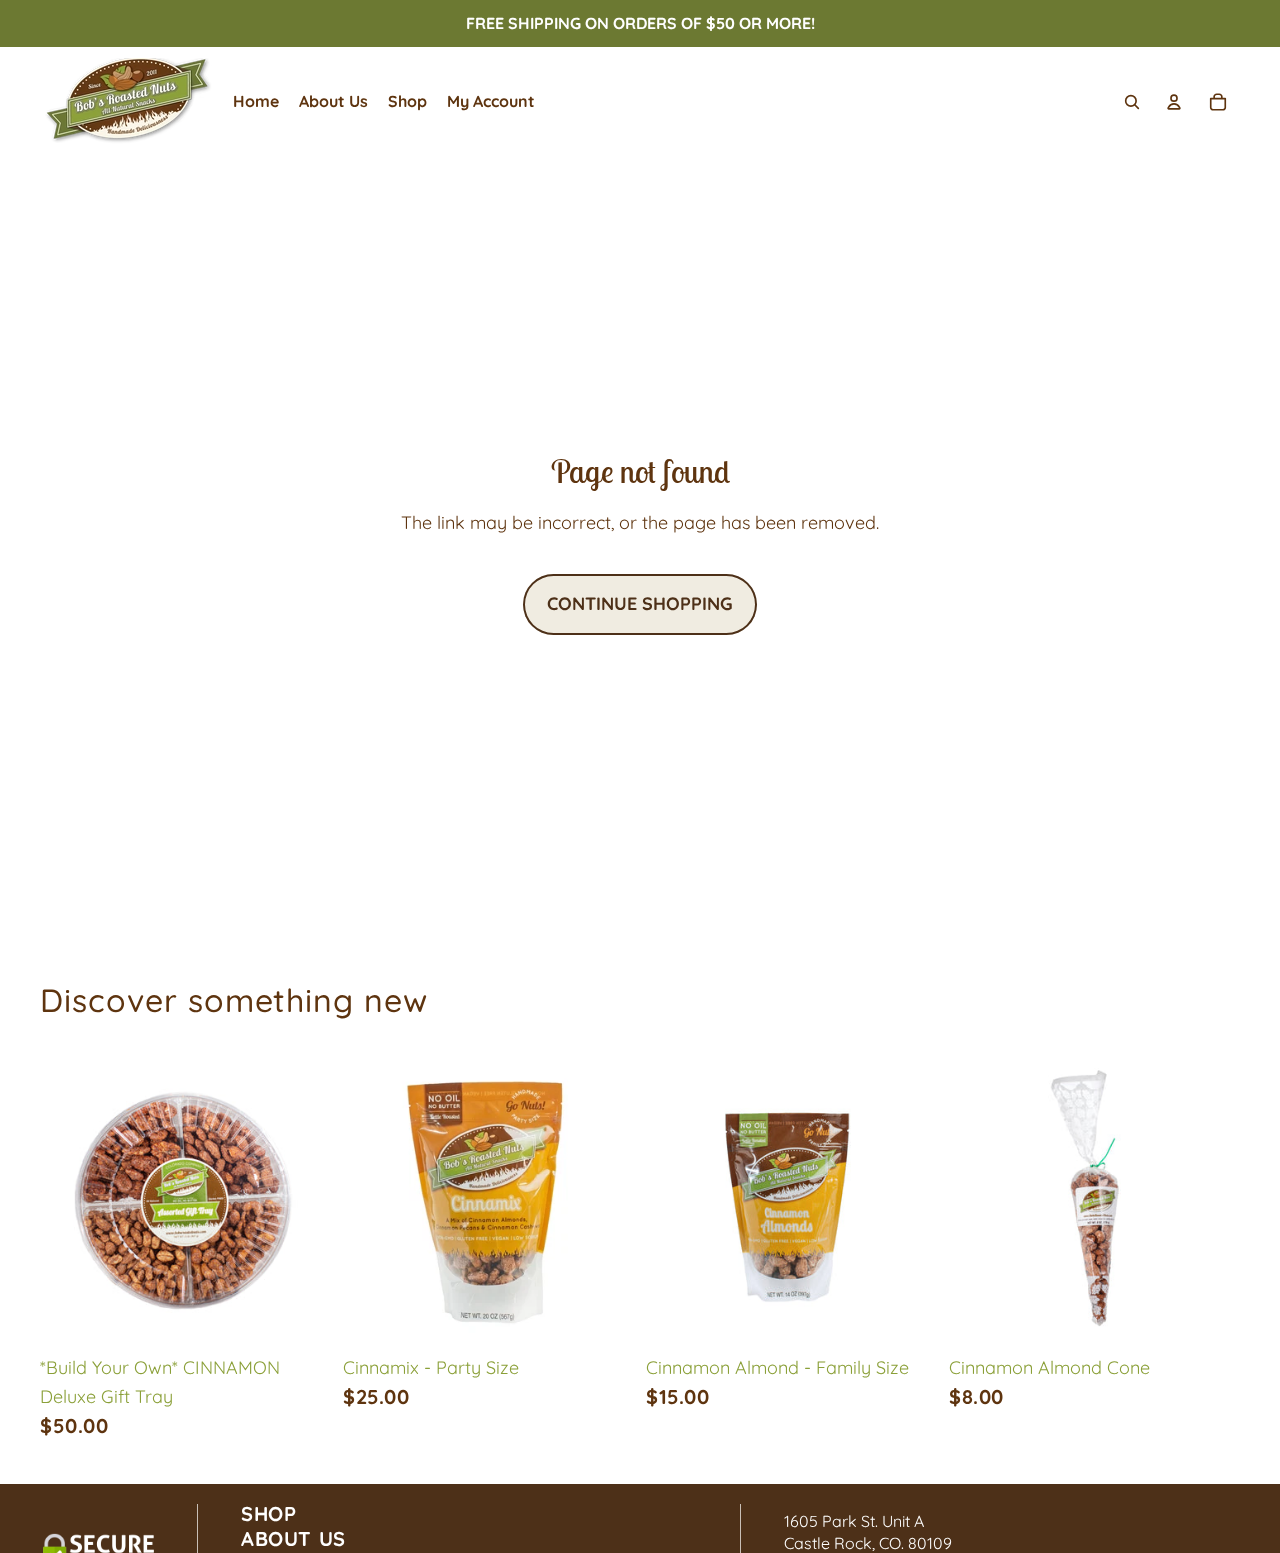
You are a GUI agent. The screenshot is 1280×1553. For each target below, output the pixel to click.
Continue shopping (640, 603)
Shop (268, 1513)
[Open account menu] (1174, 102)
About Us (293, 1538)
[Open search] (1132, 102)
